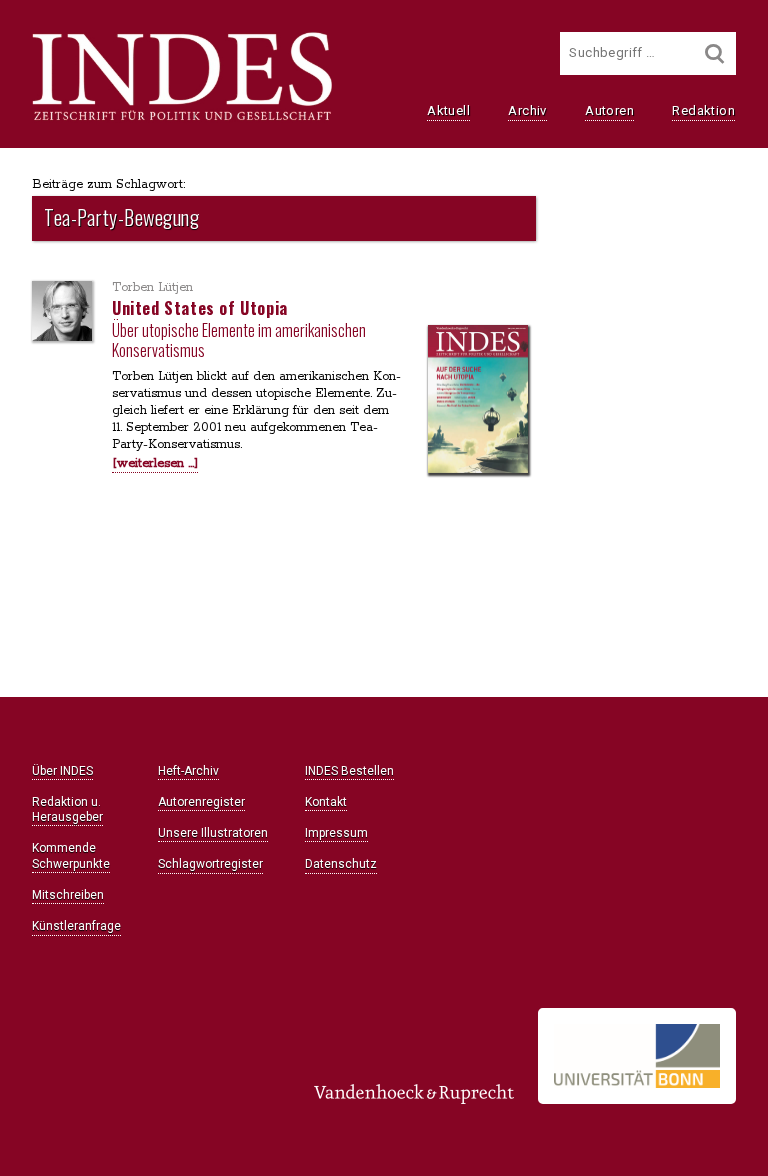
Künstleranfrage (76, 926)
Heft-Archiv (188, 771)
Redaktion (703, 110)
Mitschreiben (68, 895)
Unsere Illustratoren (213, 833)
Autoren (609, 110)
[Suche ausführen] (715, 53)
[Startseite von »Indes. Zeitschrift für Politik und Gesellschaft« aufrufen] (182, 118)
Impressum (336, 833)
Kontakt (326, 802)
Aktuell (448, 110)
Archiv (527, 110)
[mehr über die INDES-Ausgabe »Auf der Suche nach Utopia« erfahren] (478, 401)
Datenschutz (341, 864)
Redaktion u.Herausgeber (67, 809)
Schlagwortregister (210, 864)
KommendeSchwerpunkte (71, 855)
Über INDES (62, 771)
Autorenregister (201, 802)
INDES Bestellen (349, 771)
